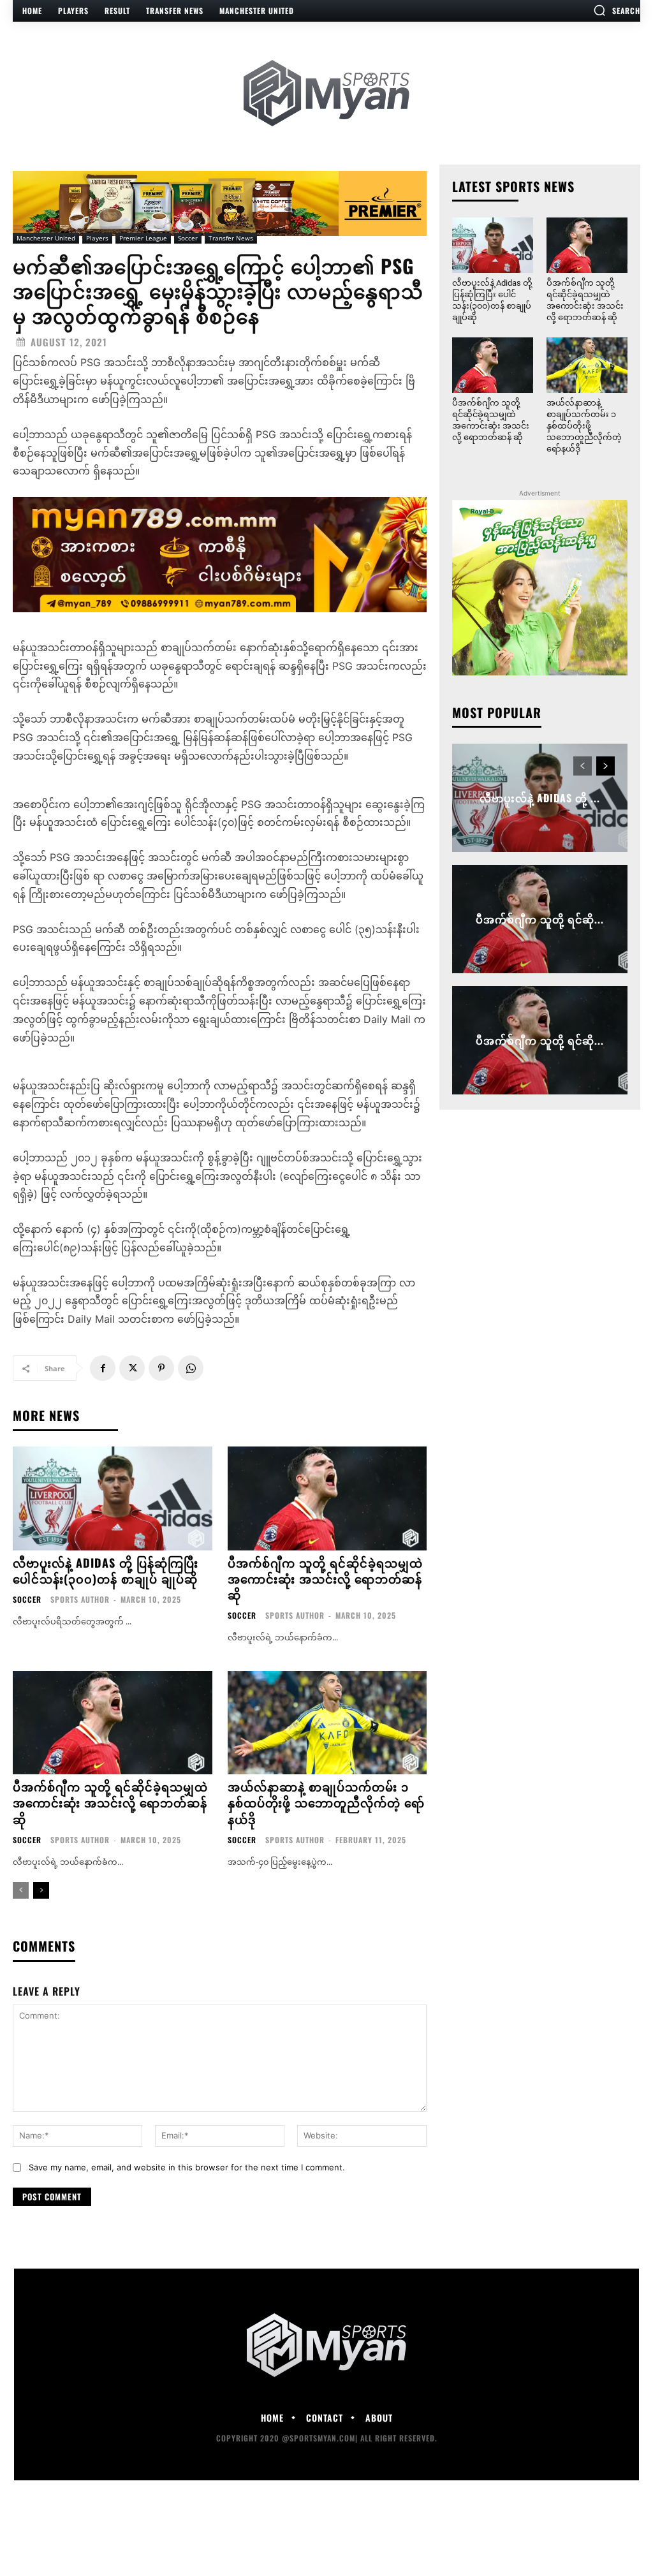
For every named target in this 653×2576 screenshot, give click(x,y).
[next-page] (41, 1890)
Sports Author (80, 1599)
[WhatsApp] (191, 1368)
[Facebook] (103, 1368)
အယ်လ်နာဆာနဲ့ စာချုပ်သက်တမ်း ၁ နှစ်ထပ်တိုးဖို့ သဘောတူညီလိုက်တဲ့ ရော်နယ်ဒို (326, 1802)
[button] (617, 10)
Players (97, 238)
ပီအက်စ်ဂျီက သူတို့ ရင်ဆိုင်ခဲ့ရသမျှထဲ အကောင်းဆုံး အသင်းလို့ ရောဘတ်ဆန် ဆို (325, 1579)
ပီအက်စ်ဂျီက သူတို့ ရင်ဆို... (540, 919)
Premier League (143, 238)
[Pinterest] (161, 1368)
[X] (132, 1368)
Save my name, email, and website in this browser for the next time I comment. (187, 2167)
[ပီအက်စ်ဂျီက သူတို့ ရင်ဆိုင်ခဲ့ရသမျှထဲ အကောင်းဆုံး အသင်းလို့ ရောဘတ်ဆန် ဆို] (327, 1498)
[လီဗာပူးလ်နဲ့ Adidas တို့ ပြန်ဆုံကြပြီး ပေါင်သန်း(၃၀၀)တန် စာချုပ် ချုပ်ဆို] (113, 1498)
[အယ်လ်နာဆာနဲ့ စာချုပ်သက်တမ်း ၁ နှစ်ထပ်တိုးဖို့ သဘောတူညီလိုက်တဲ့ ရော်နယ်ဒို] (327, 1723)
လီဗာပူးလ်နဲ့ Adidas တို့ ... (540, 798)
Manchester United (46, 238)
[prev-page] (21, 1890)
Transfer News (231, 238)
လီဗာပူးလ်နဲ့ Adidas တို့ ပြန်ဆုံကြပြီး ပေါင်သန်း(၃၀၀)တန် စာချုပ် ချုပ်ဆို (106, 1571)
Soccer (188, 238)
